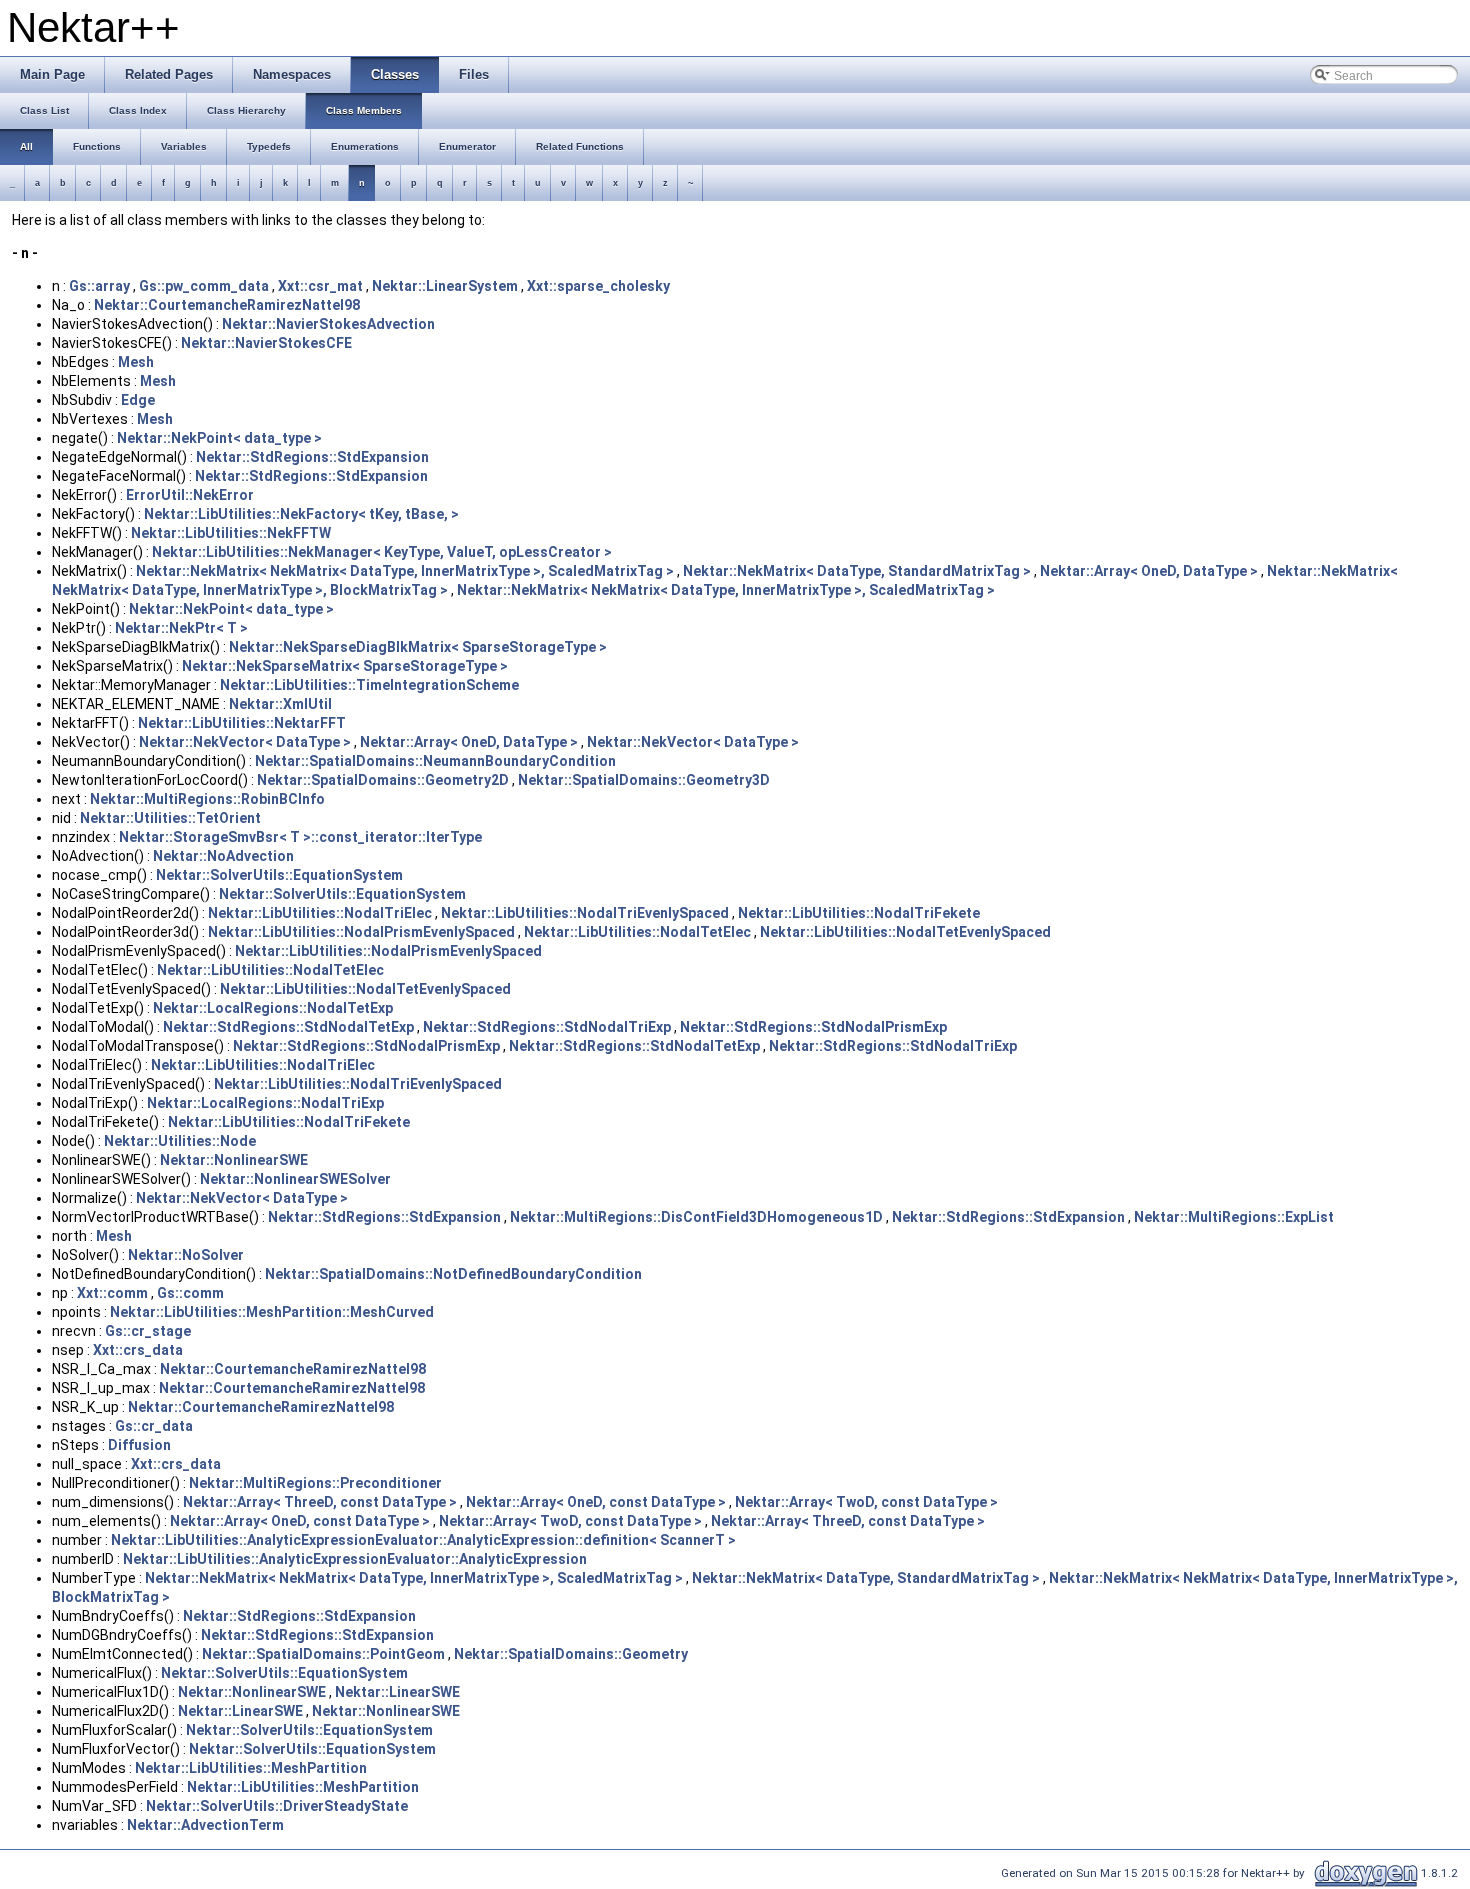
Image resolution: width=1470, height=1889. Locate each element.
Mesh (136, 362)
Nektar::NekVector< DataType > (245, 742)
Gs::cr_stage (148, 1331)
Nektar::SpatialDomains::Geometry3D (644, 780)
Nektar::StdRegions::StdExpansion (312, 457)
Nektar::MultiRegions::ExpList (1234, 1217)
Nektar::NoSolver (186, 1255)
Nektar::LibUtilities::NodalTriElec (320, 913)
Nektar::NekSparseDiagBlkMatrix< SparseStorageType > (418, 647)
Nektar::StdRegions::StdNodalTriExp (547, 1027)
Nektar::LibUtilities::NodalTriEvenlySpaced (585, 913)
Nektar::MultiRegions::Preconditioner (315, 1483)
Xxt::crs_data (138, 1350)
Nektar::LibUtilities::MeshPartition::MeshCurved (272, 1312)
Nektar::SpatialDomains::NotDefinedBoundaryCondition (453, 1274)
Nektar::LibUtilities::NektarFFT (242, 723)
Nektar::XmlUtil (280, 704)
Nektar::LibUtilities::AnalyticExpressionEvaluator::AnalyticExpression (355, 1559)
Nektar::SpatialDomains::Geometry (571, 1654)
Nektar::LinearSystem (445, 286)
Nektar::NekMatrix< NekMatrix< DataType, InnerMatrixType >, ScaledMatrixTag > (405, 571)
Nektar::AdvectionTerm (205, 1825)
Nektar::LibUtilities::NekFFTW (231, 533)
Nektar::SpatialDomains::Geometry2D (383, 780)
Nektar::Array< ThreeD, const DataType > (320, 1502)
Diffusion (139, 1445)
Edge (138, 400)
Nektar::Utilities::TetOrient (170, 818)
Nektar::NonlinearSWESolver (295, 1179)
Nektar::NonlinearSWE (234, 1160)
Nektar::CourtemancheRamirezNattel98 (227, 305)
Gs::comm (190, 1293)
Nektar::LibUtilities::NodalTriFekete (859, 913)
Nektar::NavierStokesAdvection (328, 324)
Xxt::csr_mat (320, 286)
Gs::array (99, 286)
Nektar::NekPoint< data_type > (219, 438)
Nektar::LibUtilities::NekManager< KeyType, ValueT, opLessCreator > (382, 552)
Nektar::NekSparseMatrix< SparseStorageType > (345, 666)
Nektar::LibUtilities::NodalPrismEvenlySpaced (361, 932)
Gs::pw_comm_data (204, 286)
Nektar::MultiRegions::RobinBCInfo (207, 799)
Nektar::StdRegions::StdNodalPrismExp (813, 1027)
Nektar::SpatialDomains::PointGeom (323, 1654)
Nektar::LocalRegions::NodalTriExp (265, 1103)
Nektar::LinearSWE (397, 1692)
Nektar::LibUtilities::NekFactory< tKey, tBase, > (301, 514)
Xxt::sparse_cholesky (598, 286)
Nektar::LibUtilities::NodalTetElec (637, 932)
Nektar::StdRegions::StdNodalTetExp (288, 1027)
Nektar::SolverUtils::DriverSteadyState (277, 1806)
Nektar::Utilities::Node (180, 1141)
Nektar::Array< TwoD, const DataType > (866, 1502)
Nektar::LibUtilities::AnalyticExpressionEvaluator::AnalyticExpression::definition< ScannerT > (423, 1540)
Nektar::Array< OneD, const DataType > (596, 1502)
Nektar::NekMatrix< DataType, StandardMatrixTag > (857, 571)
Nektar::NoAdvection (223, 856)
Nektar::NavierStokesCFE (266, 343)
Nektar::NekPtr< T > (181, 628)
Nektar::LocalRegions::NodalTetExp (273, 1008)
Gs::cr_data (154, 1426)
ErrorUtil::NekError (190, 495)
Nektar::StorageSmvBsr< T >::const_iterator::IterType (300, 837)
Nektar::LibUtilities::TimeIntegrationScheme (369, 685)
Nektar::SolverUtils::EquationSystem (279, 875)
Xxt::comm (112, 1293)
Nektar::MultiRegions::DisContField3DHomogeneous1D (696, 1217)
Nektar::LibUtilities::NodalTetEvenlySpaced (905, 932)
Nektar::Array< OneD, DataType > (1149, 571)
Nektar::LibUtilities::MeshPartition (251, 1768)
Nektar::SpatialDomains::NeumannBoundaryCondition (435, 761)
